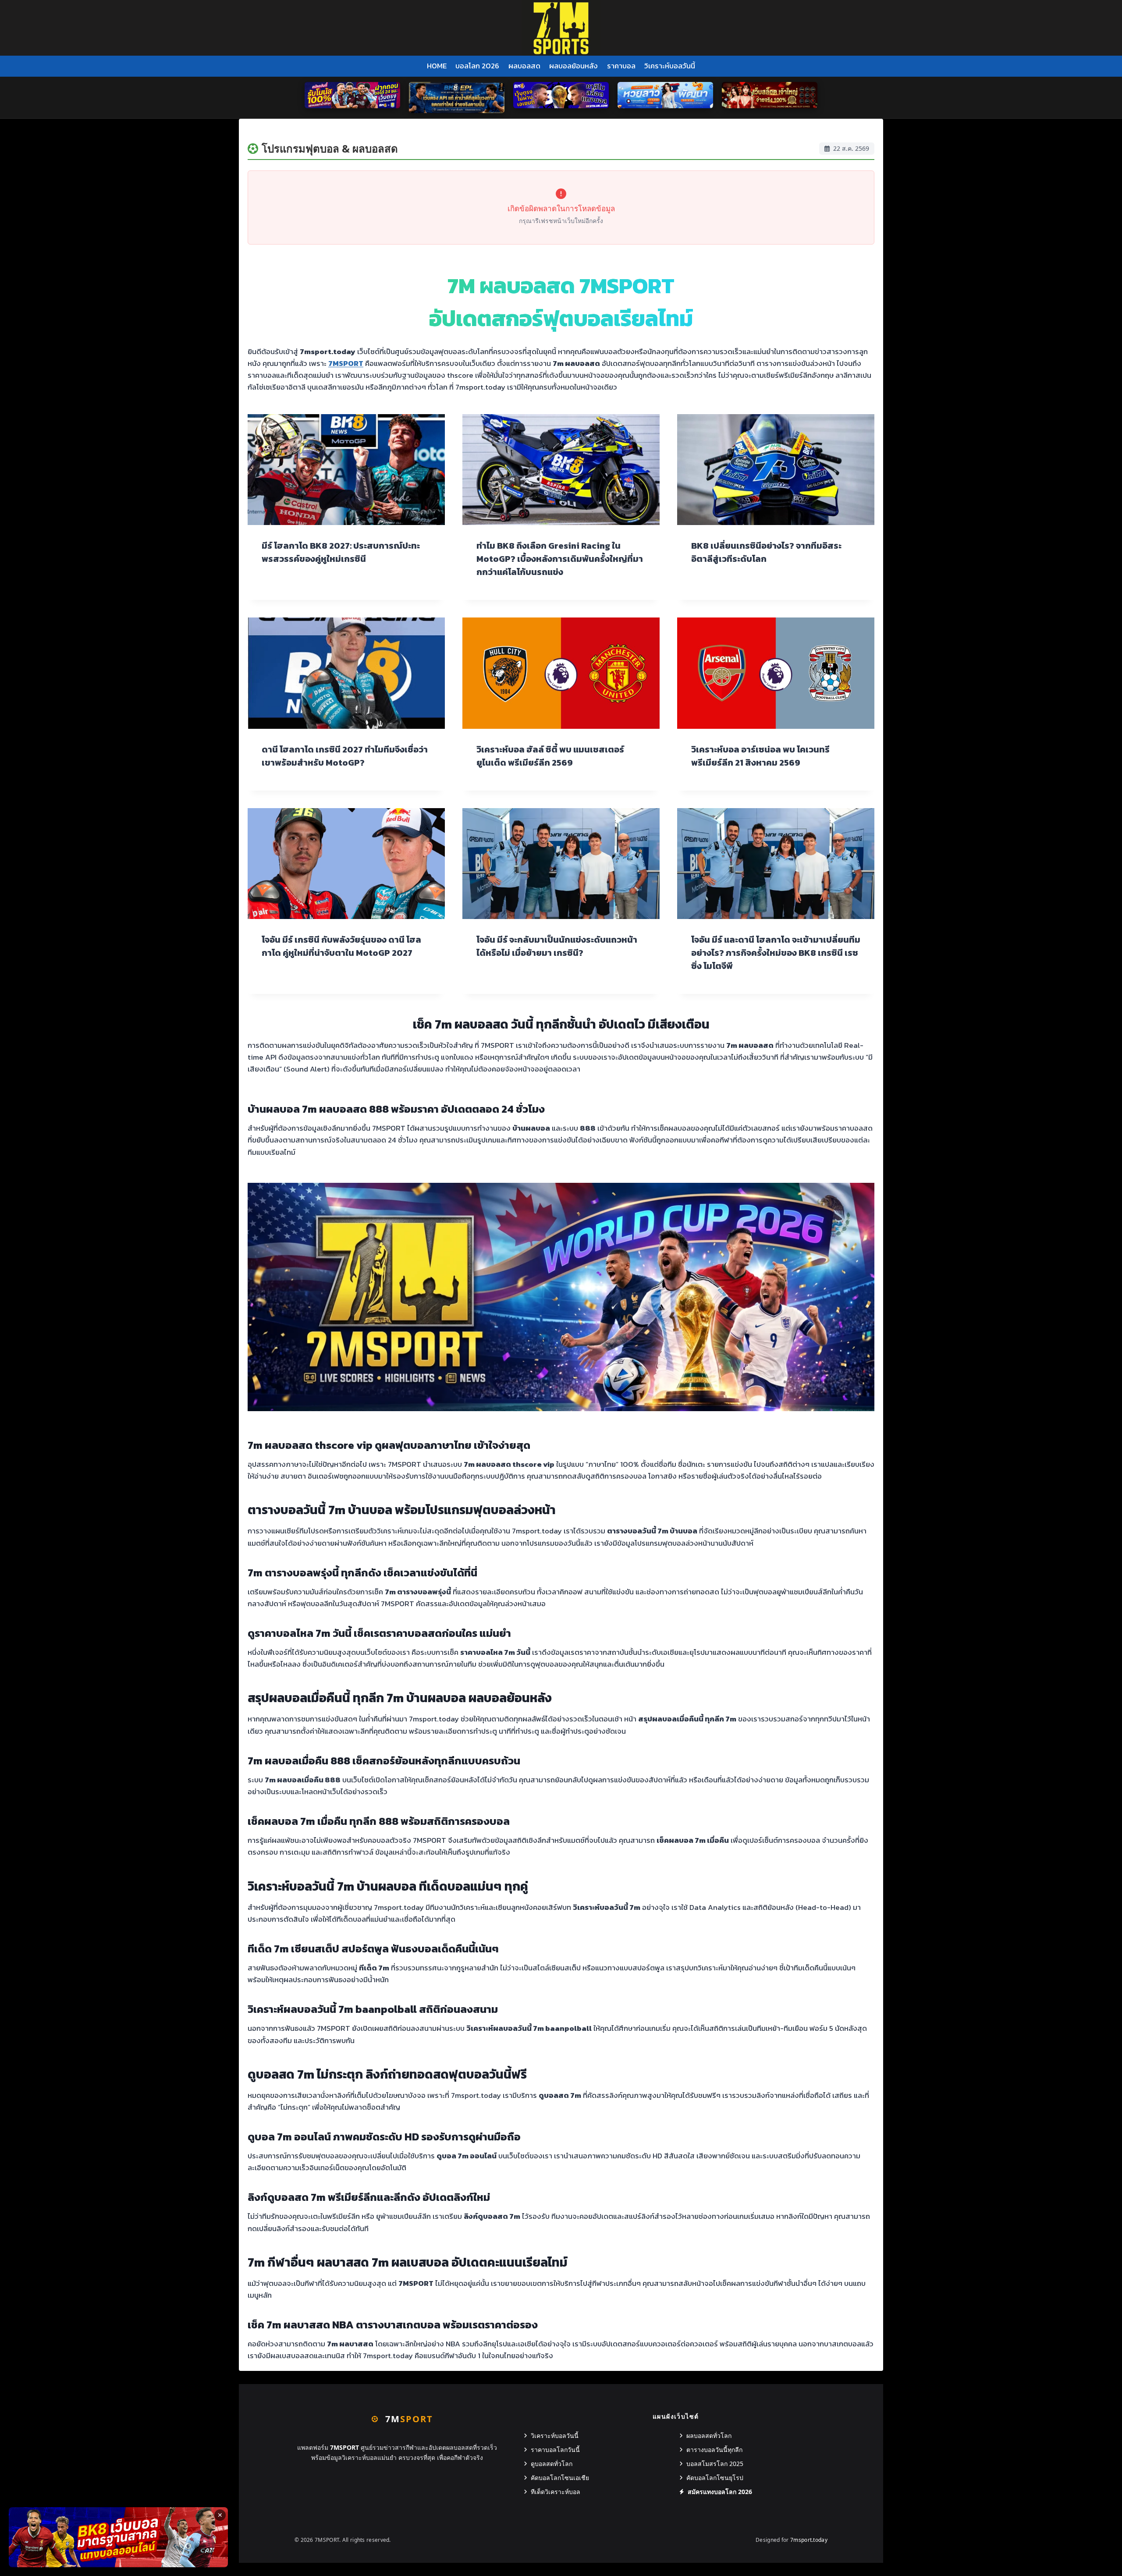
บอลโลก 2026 (477, 66)
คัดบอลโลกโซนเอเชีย (560, 2478)
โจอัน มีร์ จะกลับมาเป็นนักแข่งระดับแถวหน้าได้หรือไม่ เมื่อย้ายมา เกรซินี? (557, 946)
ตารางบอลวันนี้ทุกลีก (714, 2450)
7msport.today (809, 2540)
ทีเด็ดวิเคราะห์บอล (556, 2492)
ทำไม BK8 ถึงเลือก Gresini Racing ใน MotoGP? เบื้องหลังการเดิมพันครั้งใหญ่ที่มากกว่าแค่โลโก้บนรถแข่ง (560, 559)
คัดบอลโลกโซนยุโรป (715, 2478)
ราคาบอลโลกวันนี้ (555, 2450)
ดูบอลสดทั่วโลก (552, 2464)
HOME (437, 66)
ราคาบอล (621, 66)
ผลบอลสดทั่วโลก (709, 2436)
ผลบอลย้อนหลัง (573, 66)
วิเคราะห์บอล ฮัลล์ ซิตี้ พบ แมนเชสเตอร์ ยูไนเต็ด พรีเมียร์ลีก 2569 (550, 756)
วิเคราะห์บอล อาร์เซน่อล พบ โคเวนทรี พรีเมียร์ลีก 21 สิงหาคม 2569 (760, 756)
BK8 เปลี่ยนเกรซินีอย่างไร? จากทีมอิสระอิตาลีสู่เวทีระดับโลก (766, 552)
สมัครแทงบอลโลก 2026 (720, 2492)
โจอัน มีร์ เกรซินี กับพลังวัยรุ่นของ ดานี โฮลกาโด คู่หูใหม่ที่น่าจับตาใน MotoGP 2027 (341, 946)
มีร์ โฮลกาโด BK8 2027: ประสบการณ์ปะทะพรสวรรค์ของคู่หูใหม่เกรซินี (341, 552)
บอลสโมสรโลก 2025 (715, 2464)
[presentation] (346, 470)
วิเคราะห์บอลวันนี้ (670, 66)
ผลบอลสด (524, 66)
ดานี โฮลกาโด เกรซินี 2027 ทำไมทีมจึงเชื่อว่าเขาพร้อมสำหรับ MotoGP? (345, 756)
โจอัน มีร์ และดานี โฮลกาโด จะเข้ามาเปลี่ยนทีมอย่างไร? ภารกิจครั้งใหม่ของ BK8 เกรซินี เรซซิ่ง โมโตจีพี (776, 953)
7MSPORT (346, 363)
